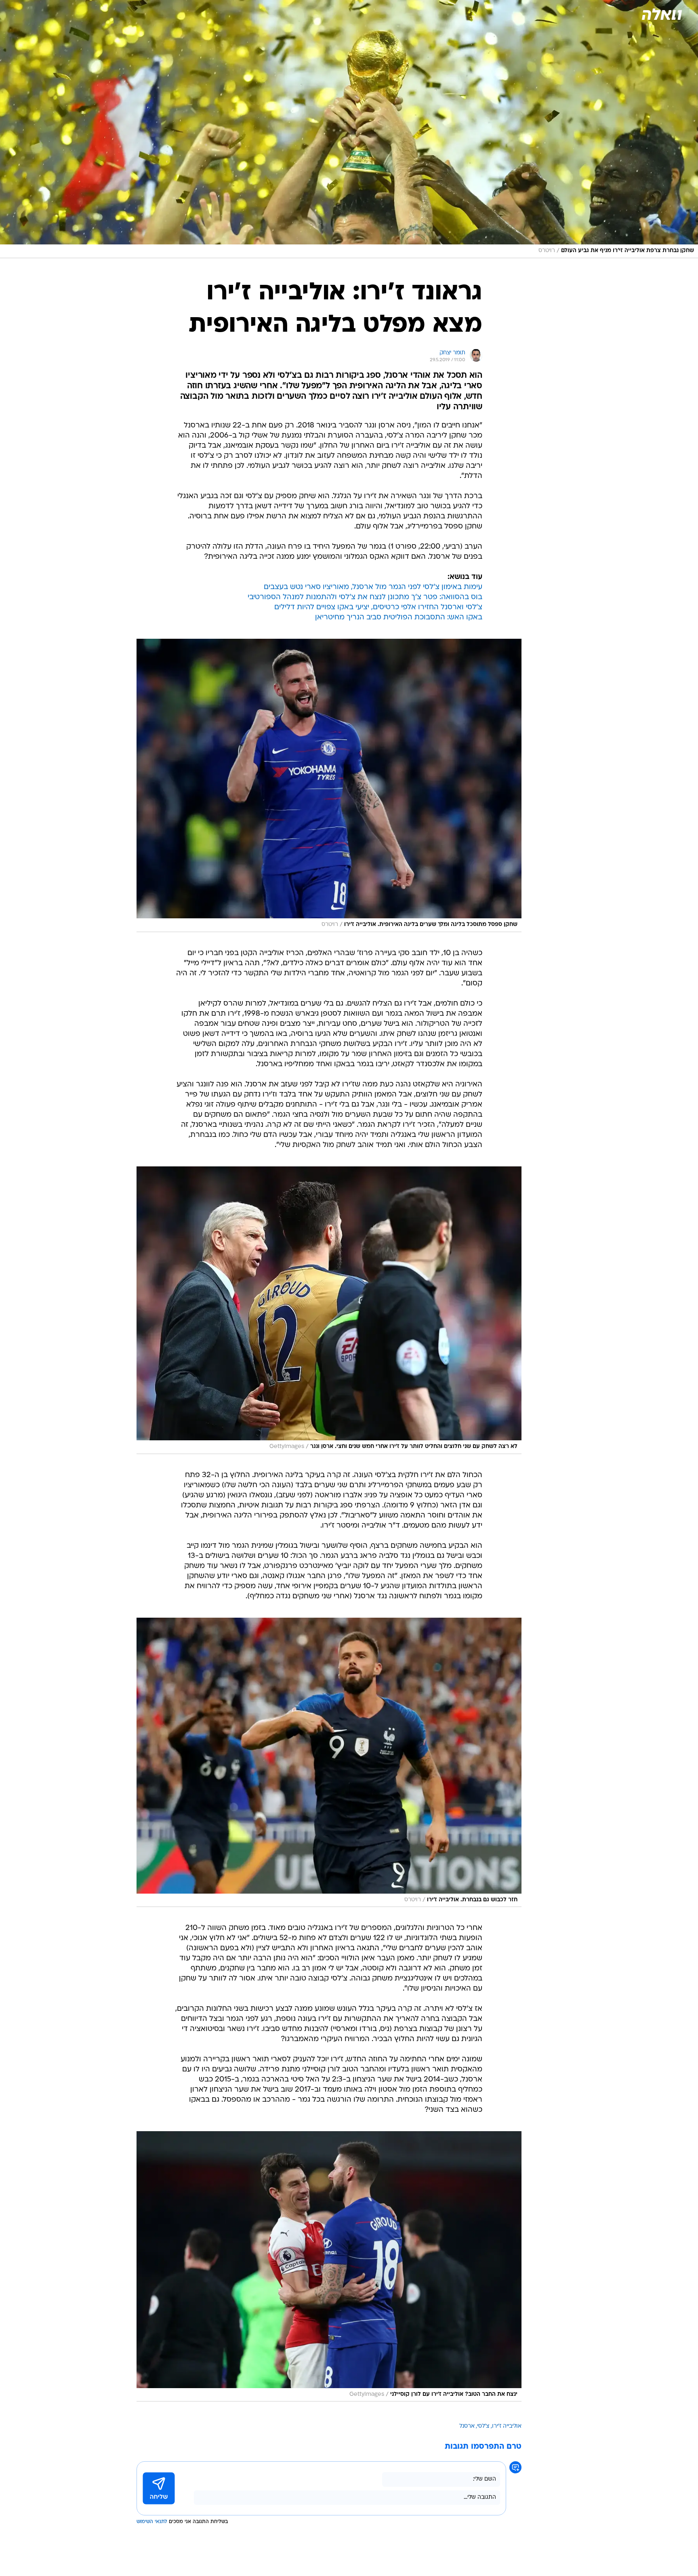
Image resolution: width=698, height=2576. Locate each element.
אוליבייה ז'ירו (507, 2426)
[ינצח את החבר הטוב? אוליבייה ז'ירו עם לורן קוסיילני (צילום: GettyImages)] (329, 2266)
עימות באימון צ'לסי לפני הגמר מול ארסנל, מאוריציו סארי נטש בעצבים (373, 587)
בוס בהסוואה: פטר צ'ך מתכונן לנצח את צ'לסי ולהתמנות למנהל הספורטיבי (365, 597)
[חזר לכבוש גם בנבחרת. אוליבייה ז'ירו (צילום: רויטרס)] (329, 1762)
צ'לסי (483, 2426)
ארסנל (467, 2426)
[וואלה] (661, 14)
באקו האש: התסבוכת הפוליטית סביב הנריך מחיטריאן (399, 618)
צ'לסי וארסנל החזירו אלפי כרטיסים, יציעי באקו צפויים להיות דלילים (378, 607)
